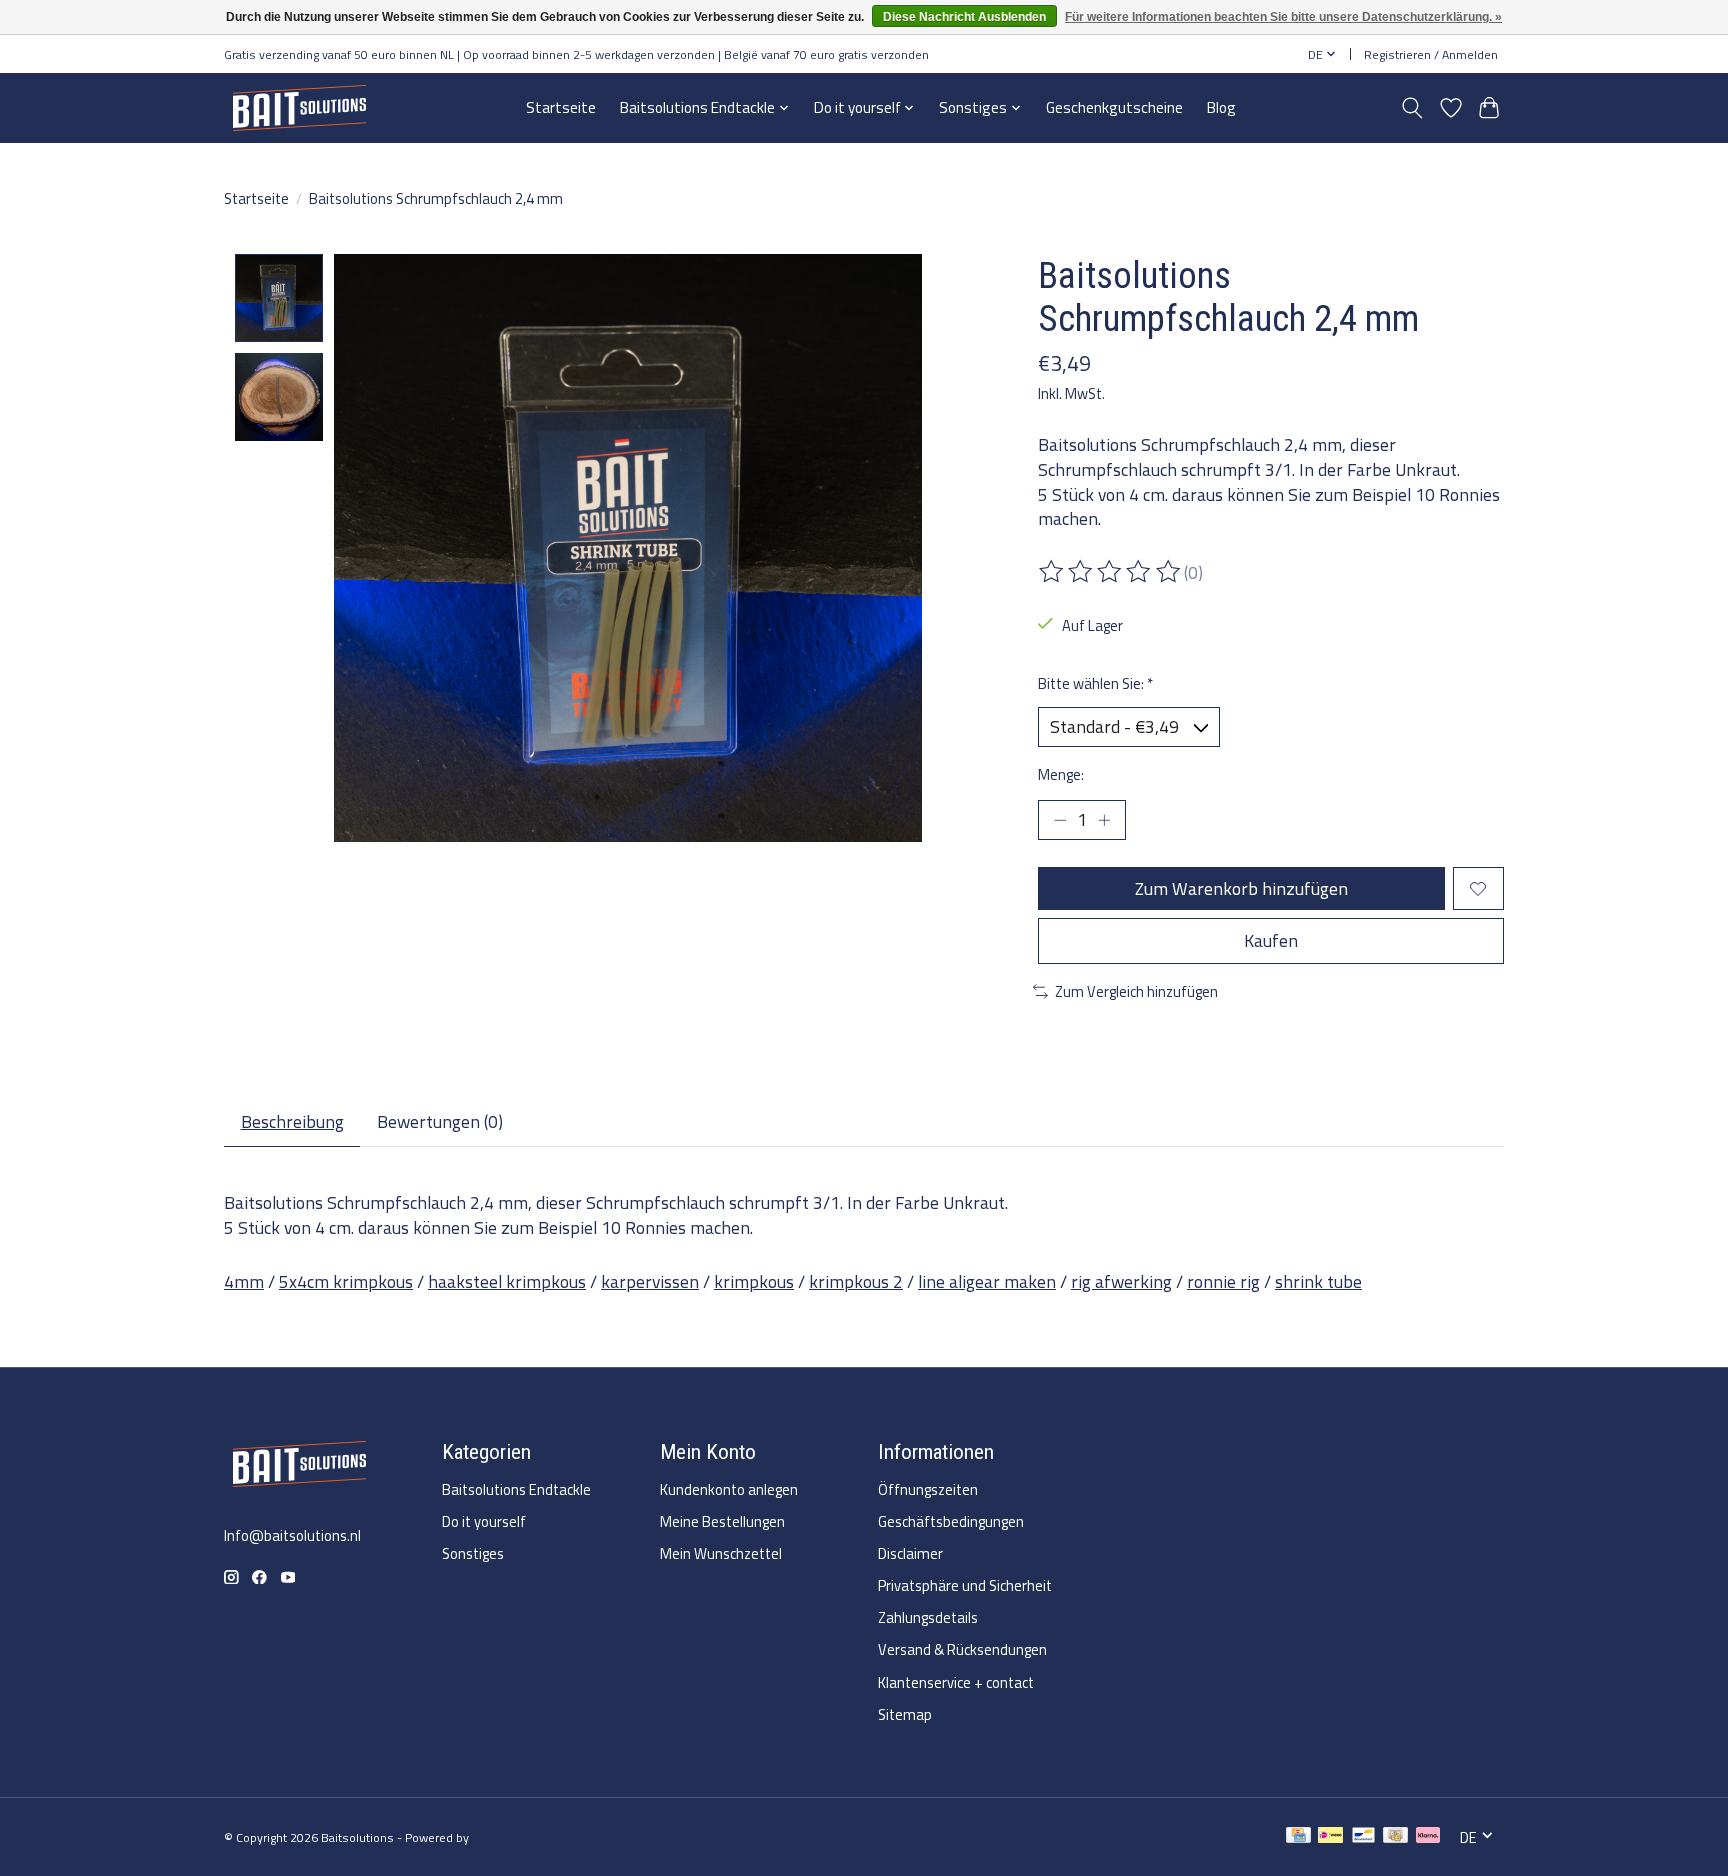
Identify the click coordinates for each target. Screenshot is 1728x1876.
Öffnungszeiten (928, 1489)
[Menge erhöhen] (1104, 820)
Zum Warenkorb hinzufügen (1241, 888)
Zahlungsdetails (928, 1617)
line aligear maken (987, 1281)
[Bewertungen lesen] (1111, 572)
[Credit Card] (1298, 1837)
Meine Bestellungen (722, 1521)
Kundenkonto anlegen (729, 1489)
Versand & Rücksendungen (962, 1649)
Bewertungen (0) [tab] (440, 1121)
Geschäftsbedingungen (951, 1521)
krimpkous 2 (856, 1281)
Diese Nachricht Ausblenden (964, 17)
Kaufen (1271, 940)
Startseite (561, 107)
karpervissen (650, 1281)
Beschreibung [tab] (292, 1121)
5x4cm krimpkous (346, 1281)
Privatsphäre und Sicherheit (965, 1585)
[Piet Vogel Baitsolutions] (299, 107)
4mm (244, 1281)
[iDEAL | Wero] (1330, 1837)
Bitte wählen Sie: (1095, 683)
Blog (1221, 107)
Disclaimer (910, 1553)
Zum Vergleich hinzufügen (1136, 991)
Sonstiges (473, 1553)
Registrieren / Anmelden (1431, 54)
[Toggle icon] (1412, 108)
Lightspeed (502, 1837)
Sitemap (905, 1714)
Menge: (1061, 774)
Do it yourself (484, 1521)
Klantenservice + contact (956, 1682)
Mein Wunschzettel (721, 1553)
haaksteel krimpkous (507, 1281)
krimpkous (754, 1281)
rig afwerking (1121, 1281)
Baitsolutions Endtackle (516, 1489)
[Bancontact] (1363, 1837)
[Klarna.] (1428, 1837)
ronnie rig (1223, 1281)
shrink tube (1318, 1281)
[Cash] (1395, 1837)
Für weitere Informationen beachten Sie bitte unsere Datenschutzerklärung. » (1283, 17)
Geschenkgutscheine (1114, 107)
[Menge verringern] (1060, 820)
